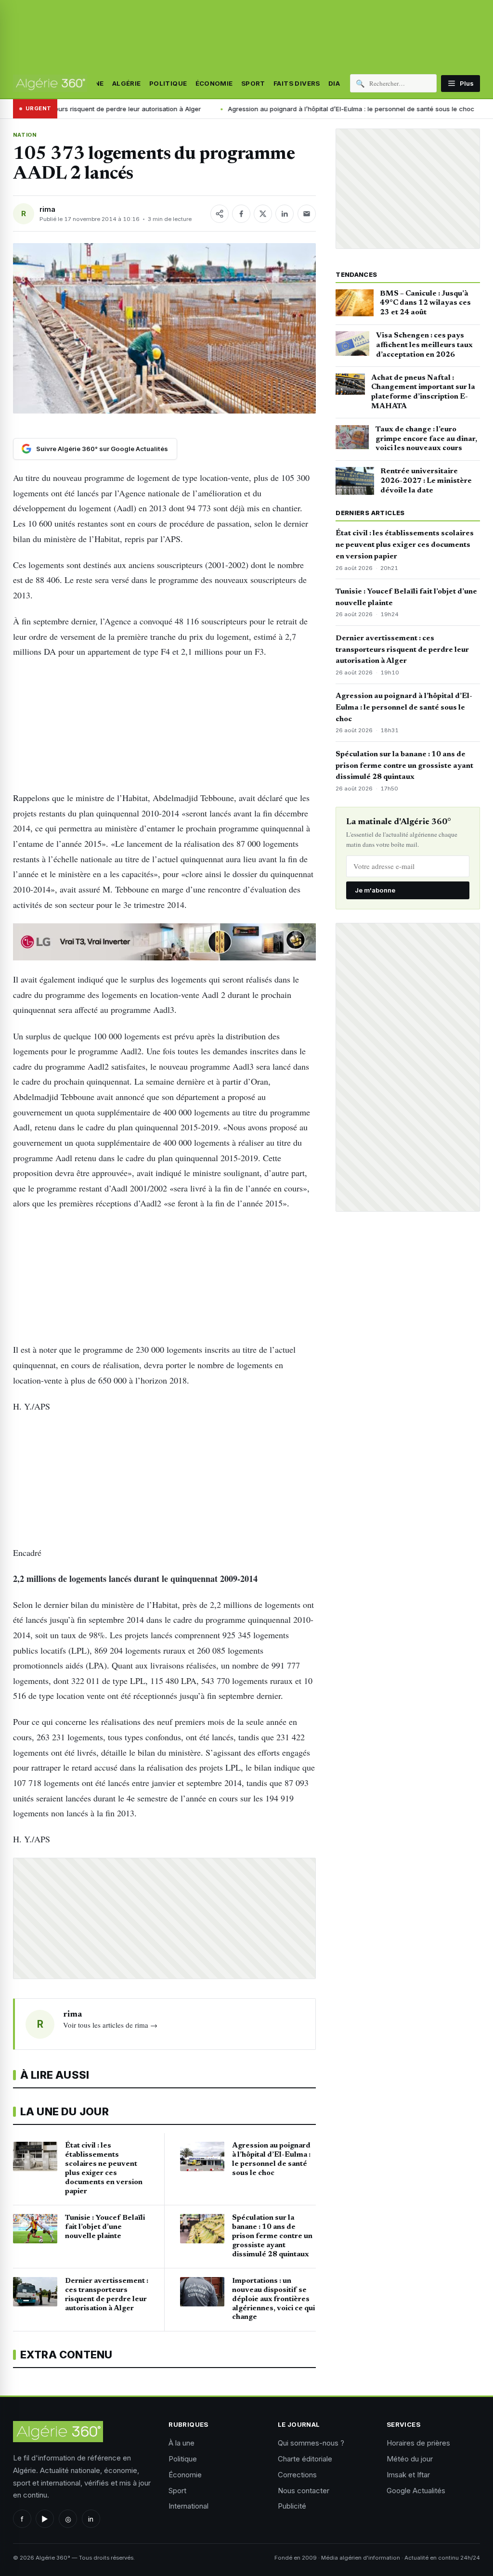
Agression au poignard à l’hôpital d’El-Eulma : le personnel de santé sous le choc (266, 109)
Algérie (127, 83)
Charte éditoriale (305, 2459)
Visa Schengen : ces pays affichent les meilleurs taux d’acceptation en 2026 (424, 345)
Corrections (297, 2475)
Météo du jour (410, 2459)
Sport (253, 83)
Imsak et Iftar (408, 2475)
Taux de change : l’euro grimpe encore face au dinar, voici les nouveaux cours (426, 439)
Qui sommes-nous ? (311, 2443)
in (91, 2519)
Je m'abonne (375, 890)
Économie (214, 83)
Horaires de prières (418, 2443)
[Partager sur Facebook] (241, 214)
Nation (25, 135)
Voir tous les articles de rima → (110, 2025)
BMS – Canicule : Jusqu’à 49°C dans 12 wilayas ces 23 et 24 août (425, 303)
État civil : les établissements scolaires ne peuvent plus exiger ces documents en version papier (405, 545)
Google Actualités (416, 2491)
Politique (168, 83)
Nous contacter (304, 2491)
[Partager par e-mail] (307, 214)
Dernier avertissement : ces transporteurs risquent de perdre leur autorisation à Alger (402, 650)
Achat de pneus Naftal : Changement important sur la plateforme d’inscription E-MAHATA (423, 392)
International (188, 2506)
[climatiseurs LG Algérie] (164, 942)
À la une (182, 2443)
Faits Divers (297, 83)
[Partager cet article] (220, 214)
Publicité (292, 2506)
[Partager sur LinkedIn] (285, 214)
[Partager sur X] (263, 214)
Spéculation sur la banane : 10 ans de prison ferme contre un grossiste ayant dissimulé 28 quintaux (404, 766)
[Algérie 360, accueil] (50, 83)
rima (47, 209)
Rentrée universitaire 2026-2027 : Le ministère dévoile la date (426, 481)
